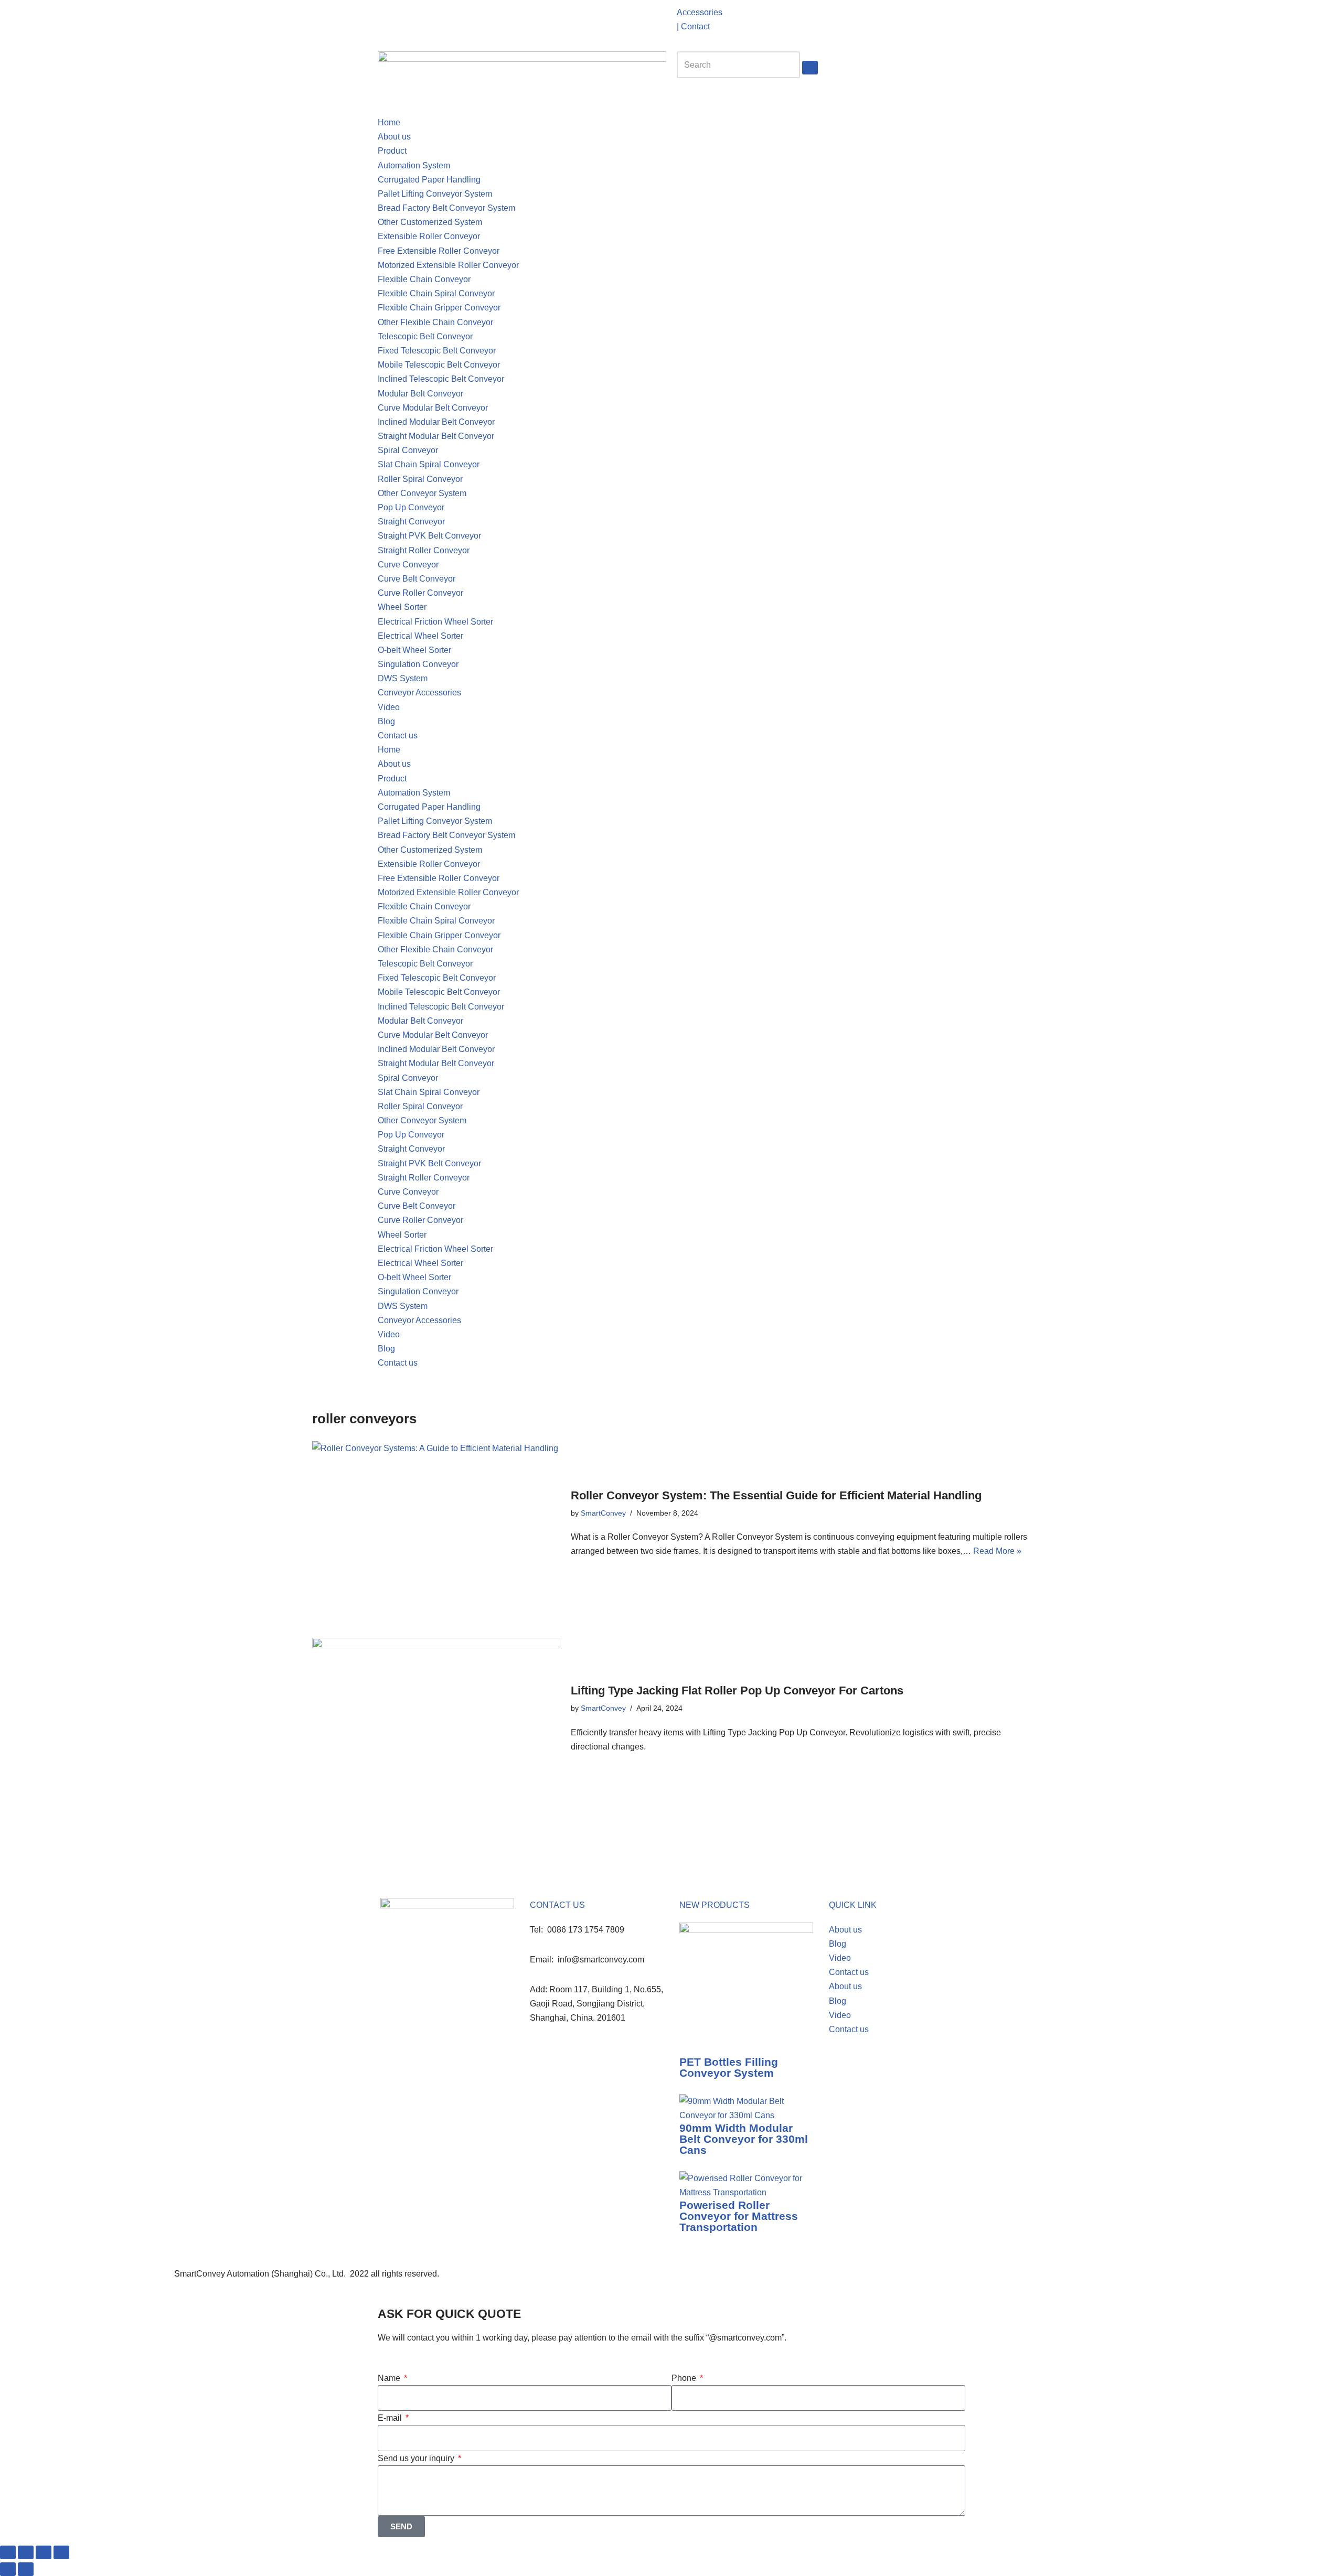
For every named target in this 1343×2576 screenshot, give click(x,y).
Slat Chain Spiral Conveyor (429, 464)
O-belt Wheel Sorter (414, 650)
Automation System (414, 165)
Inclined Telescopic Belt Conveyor (441, 379)
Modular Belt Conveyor (420, 394)
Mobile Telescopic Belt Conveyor (439, 365)
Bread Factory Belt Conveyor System (446, 208)
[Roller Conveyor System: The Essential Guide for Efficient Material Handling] (436, 1524)
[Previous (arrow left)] (8, 2569)
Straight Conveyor (411, 522)
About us (394, 137)
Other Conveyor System (422, 493)
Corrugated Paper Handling (429, 180)
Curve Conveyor (408, 565)
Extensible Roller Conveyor (429, 236)
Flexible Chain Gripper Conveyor (439, 308)
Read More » (997, 1551)
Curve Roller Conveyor (420, 593)
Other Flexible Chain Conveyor (435, 322)
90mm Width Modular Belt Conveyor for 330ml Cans (744, 2139)
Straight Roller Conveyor (424, 550)
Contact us (398, 736)
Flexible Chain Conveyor (424, 279)
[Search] (810, 68)
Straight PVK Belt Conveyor (429, 536)
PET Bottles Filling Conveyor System (729, 2067)
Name (390, 2378)
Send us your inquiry (417, 2458)
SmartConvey (603, 1513)
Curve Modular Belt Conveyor (433, 408)
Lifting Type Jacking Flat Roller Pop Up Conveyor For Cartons (737, 1690)
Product (392, 151)
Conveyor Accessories (419, 693)
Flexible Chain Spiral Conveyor (436, 293)
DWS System (403, 678)
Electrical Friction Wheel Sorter (435, 622)
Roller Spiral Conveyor (420, 479)
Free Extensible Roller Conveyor (439, 251)
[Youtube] (447, 18)
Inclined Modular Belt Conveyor (436, 422)
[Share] (44, 2552)
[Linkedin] (476, 18)
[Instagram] (419, 18)
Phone (685, 2378)
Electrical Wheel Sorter (420, 636)
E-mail (391, 2418)
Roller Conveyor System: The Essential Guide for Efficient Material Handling (776, 1495)
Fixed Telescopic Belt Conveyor (437, 351)
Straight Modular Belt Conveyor (436, 436)
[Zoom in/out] (8, 2552)
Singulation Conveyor (418, 664)
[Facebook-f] (391, 18)
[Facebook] (690, 2280)
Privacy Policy (470, 2274)
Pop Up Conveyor (411, 507)
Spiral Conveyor (408, 450)
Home (389, 122)
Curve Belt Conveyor (417, 579)
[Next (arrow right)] (26, 2569)
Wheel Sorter (402, 607)
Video (389, 707)
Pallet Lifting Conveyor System (435, 194)
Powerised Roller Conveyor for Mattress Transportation (739, 2216)
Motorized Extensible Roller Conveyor (448, 265)
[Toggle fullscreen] (26, 2552)
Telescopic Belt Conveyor (425, 336)
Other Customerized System (430, 222)
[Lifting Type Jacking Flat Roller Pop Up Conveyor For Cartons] (436, 1719)
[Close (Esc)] (61, 2552)
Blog (386, 721)
